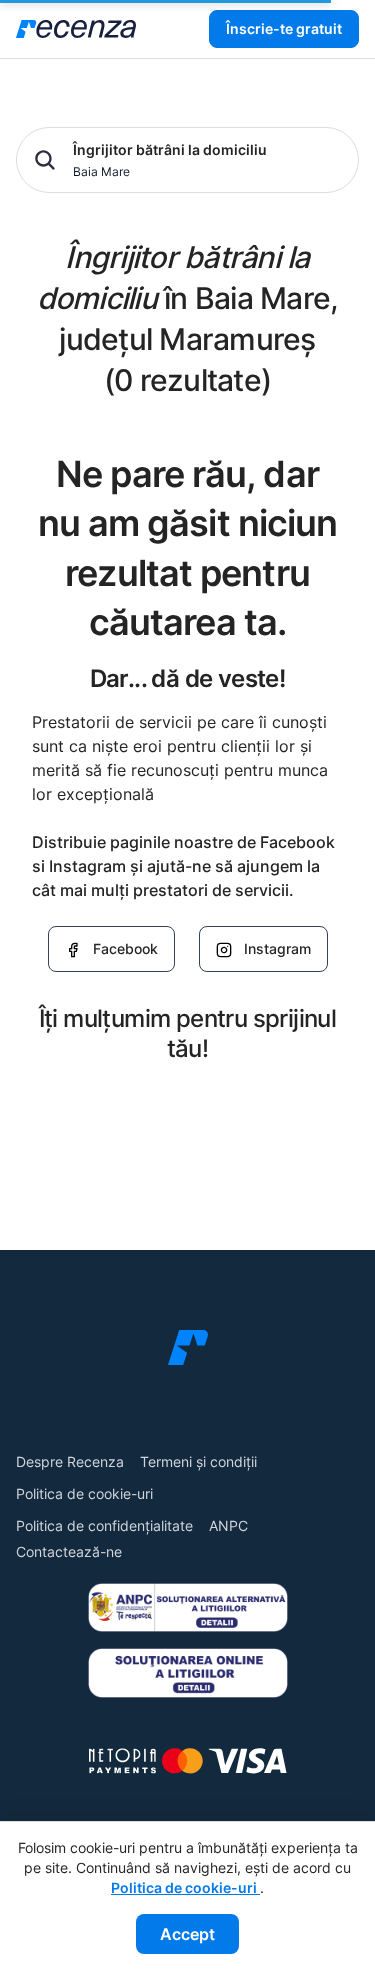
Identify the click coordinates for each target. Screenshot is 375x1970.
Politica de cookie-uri (84, 1493)
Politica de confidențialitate (104, 1525)
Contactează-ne (69, 1551)
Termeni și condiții (198, 1461)
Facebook (125, 948)
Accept (187, 1934)
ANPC (228, 1525)
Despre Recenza (70, 1461)
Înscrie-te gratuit (284, 28)
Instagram (277, 948)
